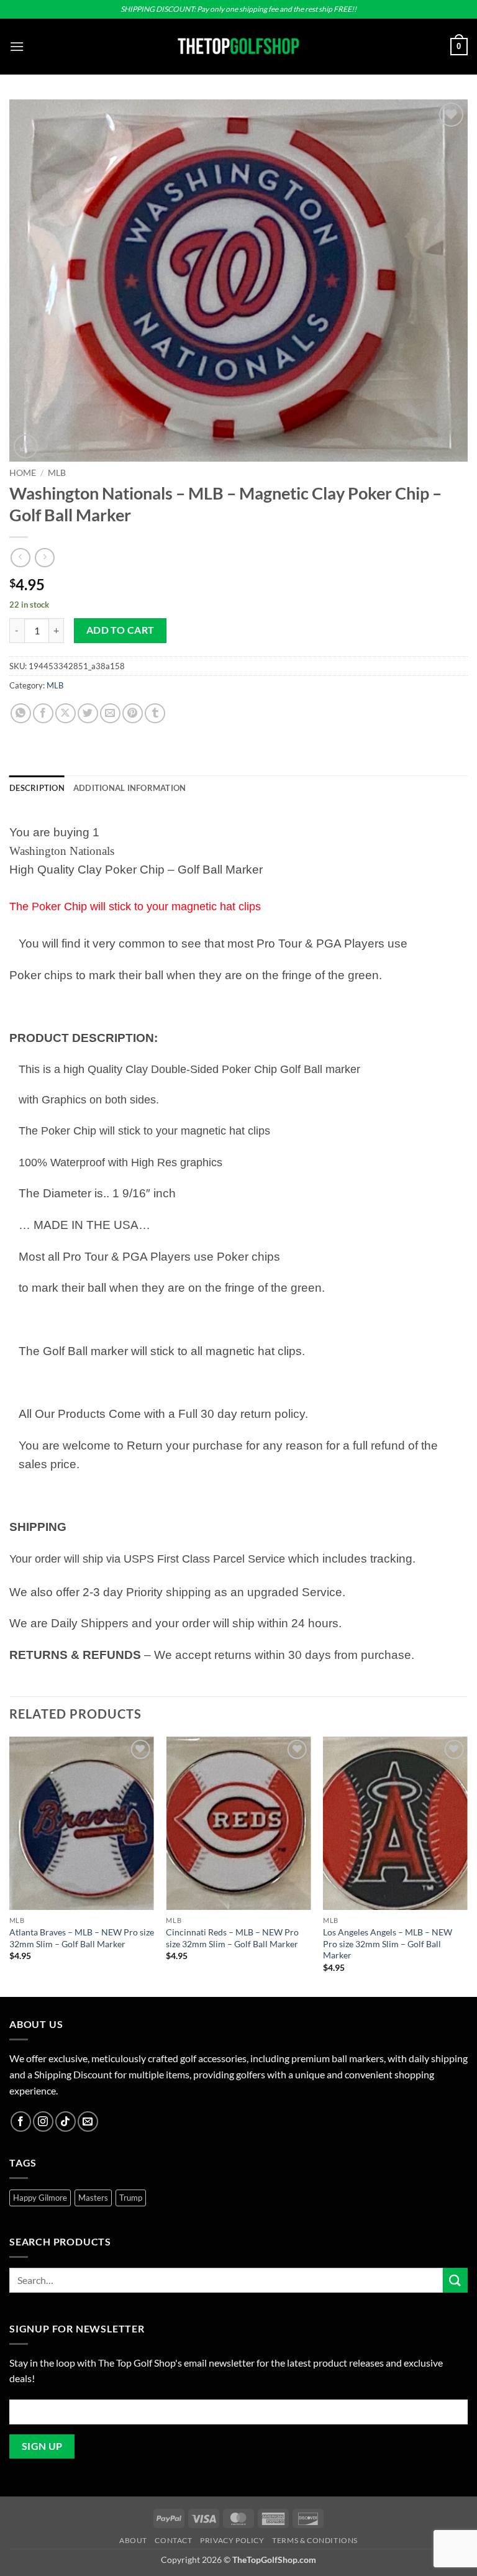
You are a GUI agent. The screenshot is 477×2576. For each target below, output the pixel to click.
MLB (57, 473)
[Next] (467, 1866)
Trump (131, 2198)
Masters (93, 2198)
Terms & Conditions (315, 2540)
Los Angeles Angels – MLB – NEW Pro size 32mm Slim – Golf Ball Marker (388, 1943)
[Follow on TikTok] (66, 2122)
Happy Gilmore (40, 2198)
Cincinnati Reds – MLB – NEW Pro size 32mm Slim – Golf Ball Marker (232, 1938)
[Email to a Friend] (110, 714)
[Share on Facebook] (43, 714)
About (133, 2540)
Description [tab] (37, 788)
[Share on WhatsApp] (21, 714)
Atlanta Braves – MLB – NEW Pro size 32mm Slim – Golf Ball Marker (82, 1938)
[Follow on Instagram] (43, 2122)
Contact (173, 2540)
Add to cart (120, 630)
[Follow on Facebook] (21, 2122)
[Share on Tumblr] (155, 714)
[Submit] (455, 2280)
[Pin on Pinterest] (133, 714)
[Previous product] (44, 558)
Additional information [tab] (130, 788)
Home (23, 473)
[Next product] (20, 558)
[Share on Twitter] (88, 714)
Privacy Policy (232, 2540)
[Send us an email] (88, 2122)
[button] (17, 46)
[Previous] (10, 1866)
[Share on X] (66, 714)
